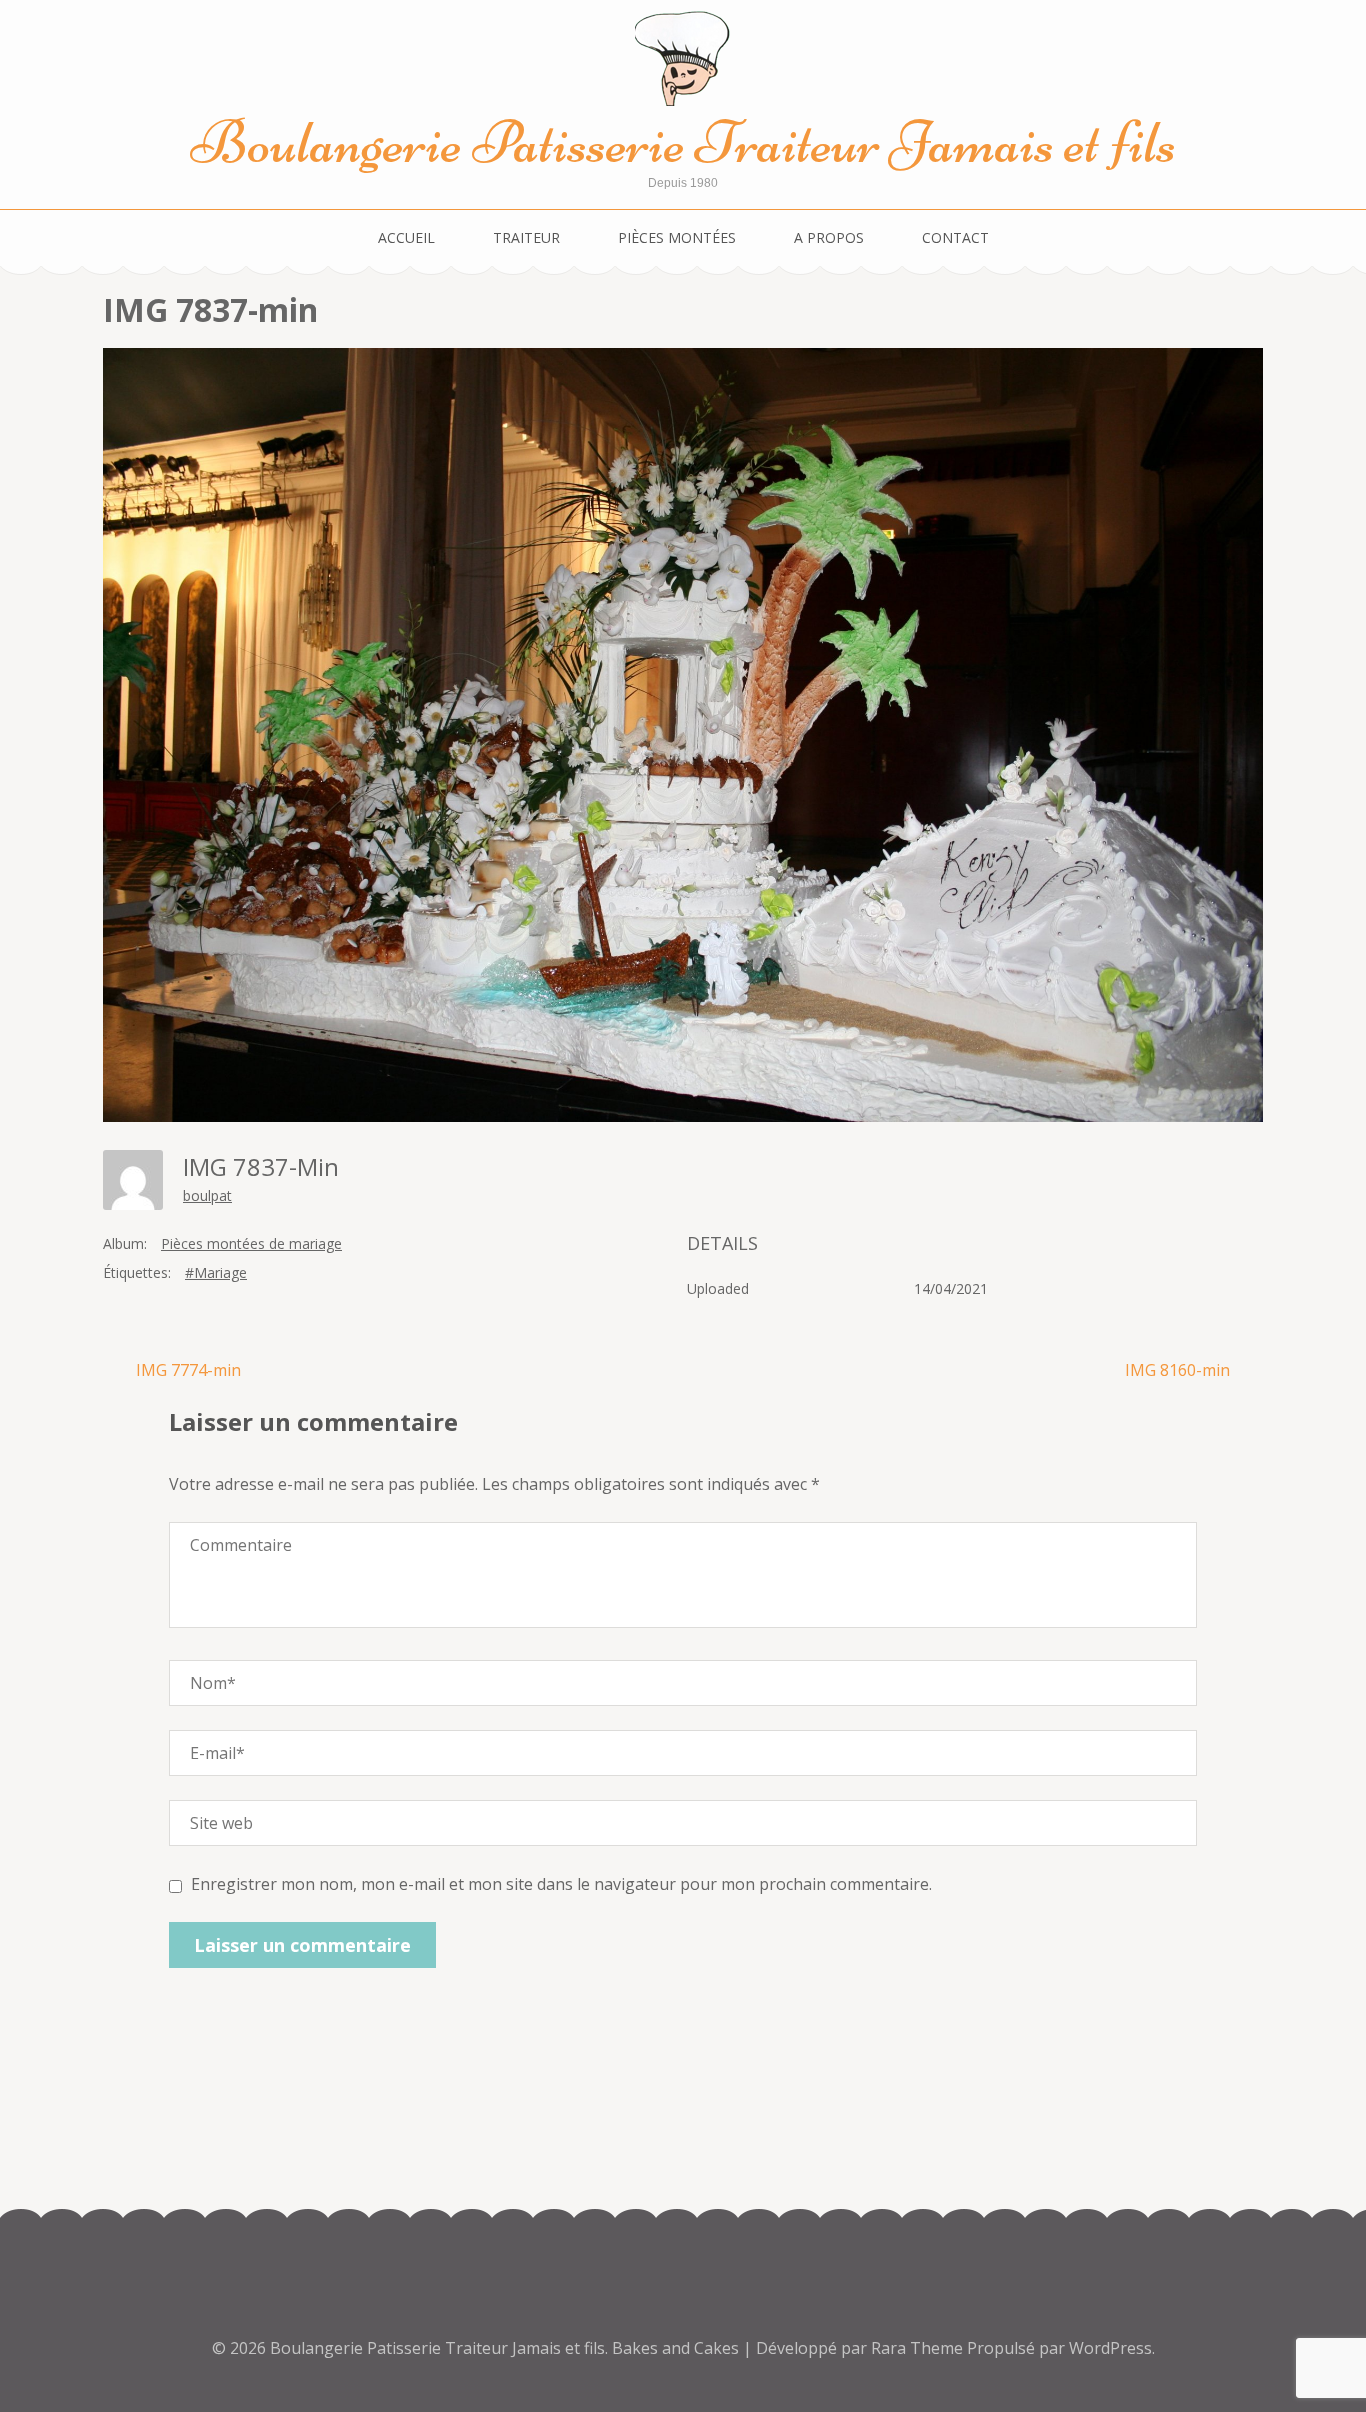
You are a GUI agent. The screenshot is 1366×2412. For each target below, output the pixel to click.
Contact (955, 237)
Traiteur (526, 237)
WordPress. (1112, 2348)
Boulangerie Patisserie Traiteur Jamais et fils (683, 142)
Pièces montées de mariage (251, 1243)
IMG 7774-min (188, 1370)
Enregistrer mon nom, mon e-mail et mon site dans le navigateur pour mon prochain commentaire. (561, 1884)
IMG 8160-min (1177, 1370)
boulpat (207, 1195)
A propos (829, 237)
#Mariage (216, 1272)
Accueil (406, 237)
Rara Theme (919, 2348)
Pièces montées (677, 237)
